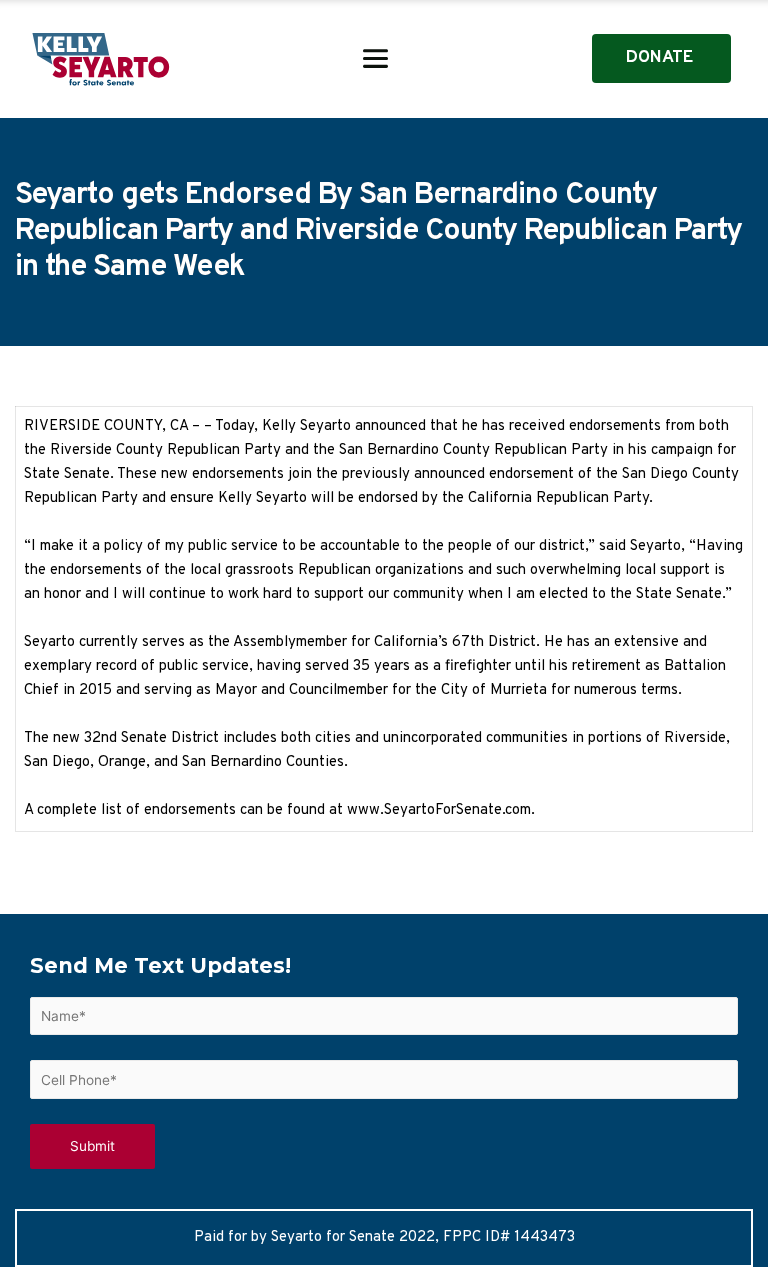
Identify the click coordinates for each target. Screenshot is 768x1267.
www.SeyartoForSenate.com (439, 810)
